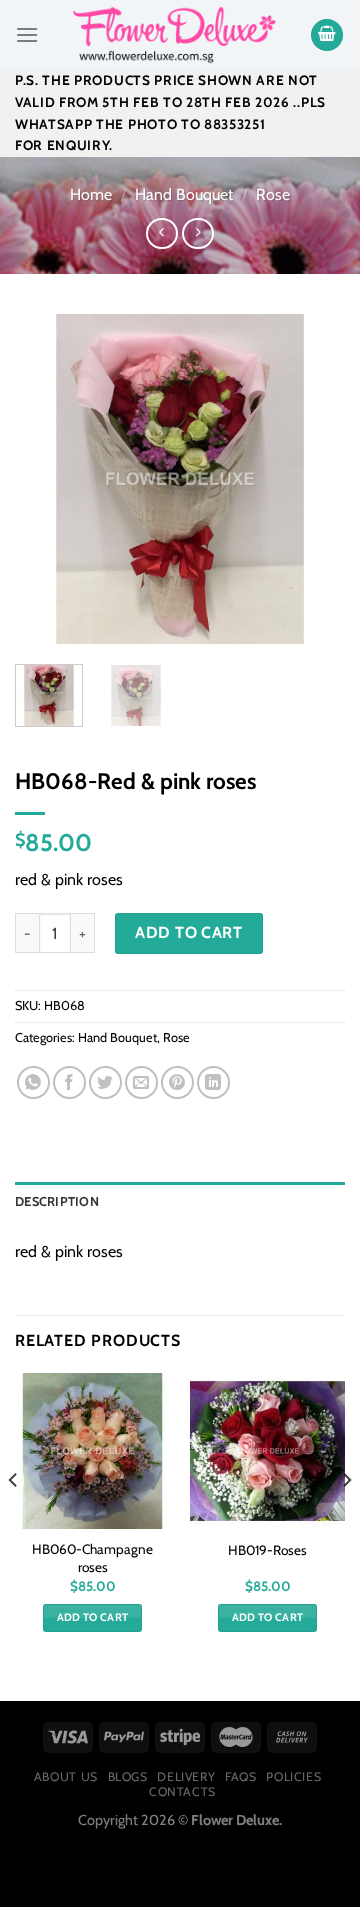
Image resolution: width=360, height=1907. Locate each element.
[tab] (180, 1202)
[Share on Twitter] (105, 1082)
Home (91, 194)
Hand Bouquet (184, 194)
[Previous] (47, 479)
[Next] (313, 479)
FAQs (240, 1776)
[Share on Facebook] (69, 1082)
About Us (66, 1776)
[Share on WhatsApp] (33, 1082)
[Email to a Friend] (141, 1082)
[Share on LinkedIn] (213, 1082)
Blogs (128, 1776)
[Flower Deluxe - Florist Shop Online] (174, 35)
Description (57, 1201)
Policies (293, 1776)
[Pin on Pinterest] (177, 1082)
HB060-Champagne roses (92, 1558)
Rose (273, 194)
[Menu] (27, 34)
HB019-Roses (267, 1550)
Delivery (186, 1776)
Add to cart (188, 932)
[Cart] (327, 35)
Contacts (182, 1791)
